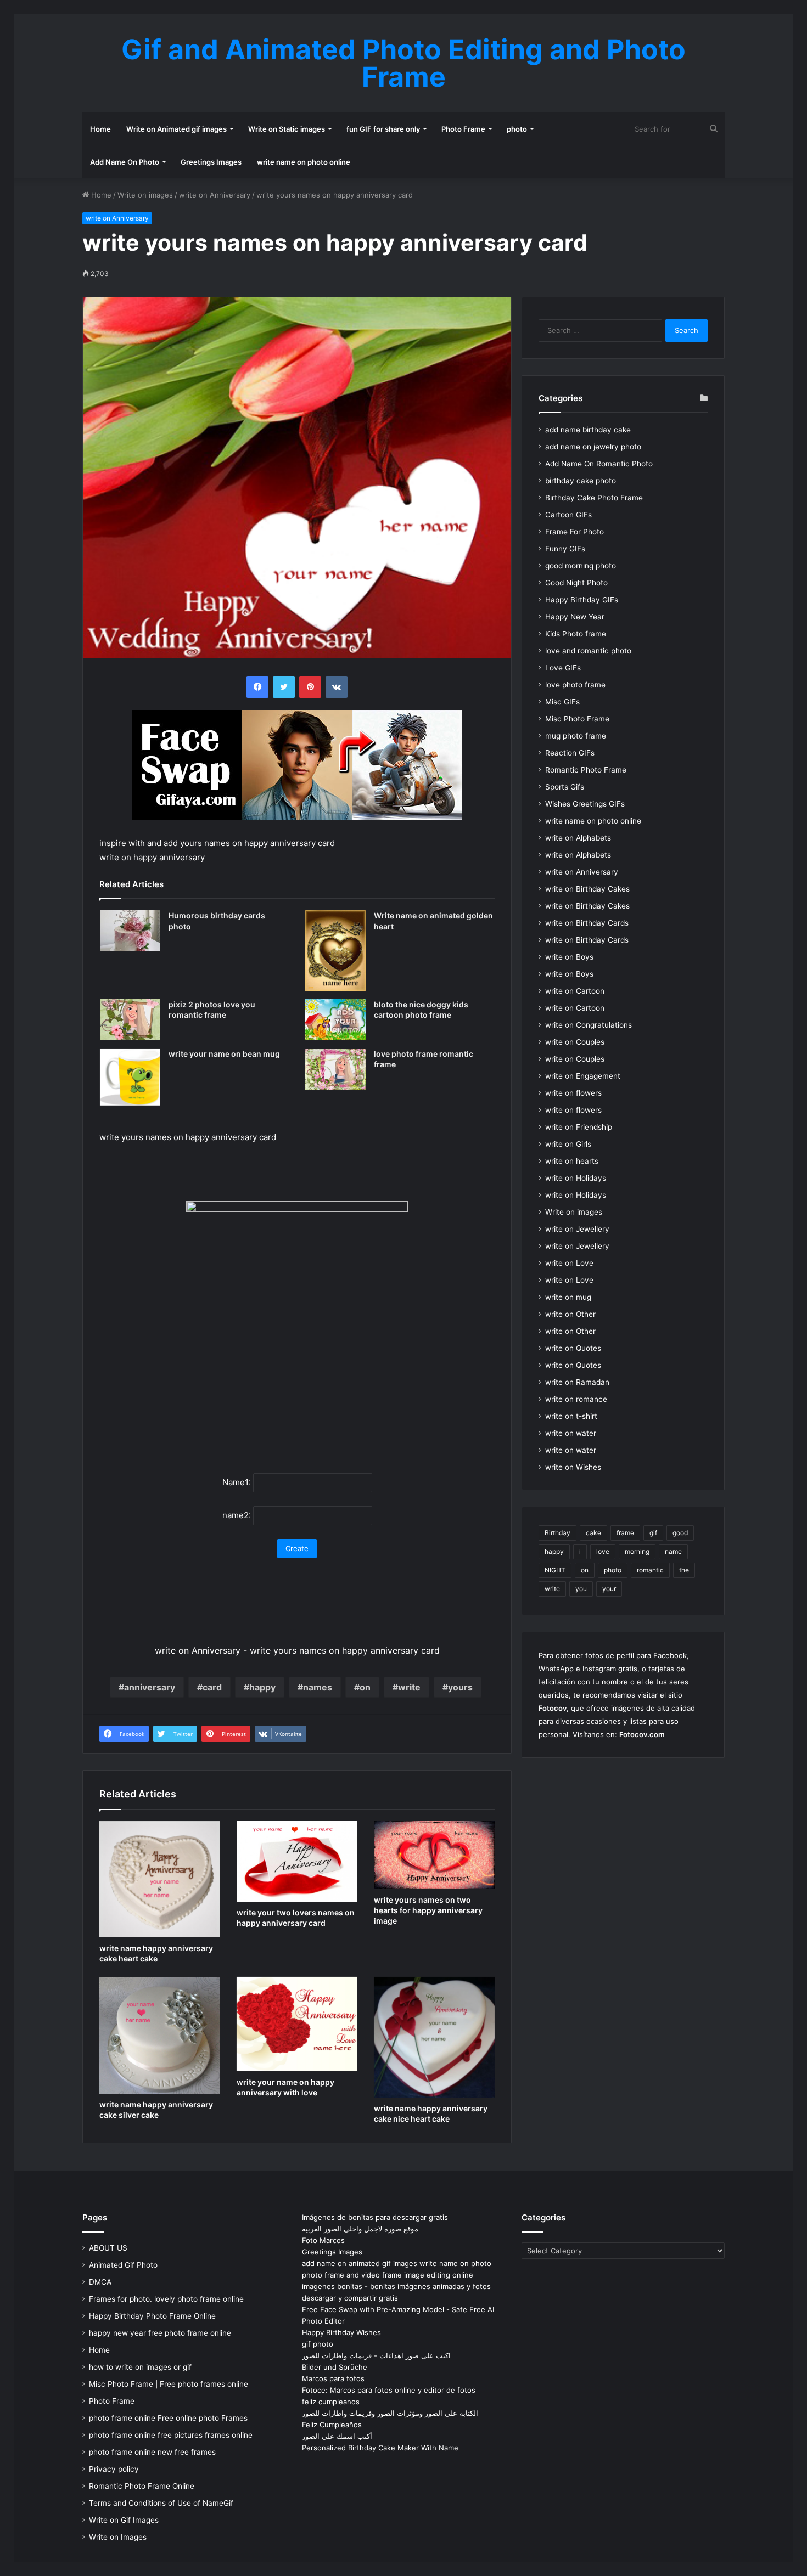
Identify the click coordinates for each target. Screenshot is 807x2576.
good (680, 1533)
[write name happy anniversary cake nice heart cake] (434, 2037)
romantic (650, 1570)
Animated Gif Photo (123, 2265)
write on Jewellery (577, 1229)
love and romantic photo (588, 651)
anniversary (150, 1687)
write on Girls (568, 1144)
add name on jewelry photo (593, 447)
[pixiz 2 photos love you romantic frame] (130, 1020)
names (318, 1687)
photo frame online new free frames (152, 2452)
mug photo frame (576, 736)
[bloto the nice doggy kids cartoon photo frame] (335, 1020)
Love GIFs (563, 668)
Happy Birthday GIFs (582, 600)
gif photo (318, 2344)
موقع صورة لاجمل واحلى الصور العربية (360, 2229)
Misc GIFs (562, 702)
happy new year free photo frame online (160, 2333)
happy (262, 1687)
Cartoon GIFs (568, 515)
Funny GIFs (565, 549)
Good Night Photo (576, 583)
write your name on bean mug (224, 1054)
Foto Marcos (323, 2240)
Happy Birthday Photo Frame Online (152, 2316)
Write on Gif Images (124, 2520)
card (212, 1687)
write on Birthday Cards (587, 923)
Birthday (557, 1533)
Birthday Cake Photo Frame (594, 498)
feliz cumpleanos (331, 2402)
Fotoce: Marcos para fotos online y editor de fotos (389, 2390)
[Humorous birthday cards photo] (130, 931)
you (581, 1589)
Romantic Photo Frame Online (142, 2486)
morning (637, 1551)
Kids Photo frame (576, 634)
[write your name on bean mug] (130, 1077)
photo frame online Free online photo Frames (168, 2418)
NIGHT (555, 1570)
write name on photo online (304, 162)
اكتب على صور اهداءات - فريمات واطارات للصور (376, 2355)
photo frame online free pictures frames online (171, 2435)
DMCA (100, 2282)
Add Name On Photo (125, 162)
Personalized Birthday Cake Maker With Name (380, 2448)
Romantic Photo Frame (586, 770)
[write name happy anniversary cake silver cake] (160, 2035)
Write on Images (118, 2537)
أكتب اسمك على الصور (337, 2436)
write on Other (570, 1314)
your (609, 1589)
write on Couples (575, 1042)
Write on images (145, 195)
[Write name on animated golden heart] (335, 951)
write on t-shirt (571, 1416)
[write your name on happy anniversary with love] (297, 2024)
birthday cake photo (581, 481)
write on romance (576, 1399)
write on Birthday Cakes (587, 889)
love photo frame (575, 685)
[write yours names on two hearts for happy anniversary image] (434, 1855)
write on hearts (572, 1161)
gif (653, 1533)
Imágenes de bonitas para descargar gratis (375, 2217)
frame (625, 1533)
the (684, 1570)
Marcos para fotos (333, 2378)
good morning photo (581, 566)
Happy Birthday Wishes (341, 2332)
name (673, 1551)
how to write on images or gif (140, 2367)
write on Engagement (583, 1076)
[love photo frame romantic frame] (335, 1069)
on (365, 1687)
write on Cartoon (575, 991)
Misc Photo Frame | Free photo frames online (169, 2384)
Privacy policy (114, 2469)
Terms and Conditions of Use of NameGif (161, 2503)
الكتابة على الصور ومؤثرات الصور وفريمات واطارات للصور (390, 2413)
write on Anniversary (215, 195)
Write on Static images (287, 129)
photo (517, 129)
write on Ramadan (577, 1382)
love (603, 1551)
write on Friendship (579, 1127)
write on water (571, 1433)
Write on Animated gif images (176, 129)
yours (460, 1687)
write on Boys (569, 957)
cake (593, 1533)
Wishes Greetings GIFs (585, 804)
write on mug (568, 1297)
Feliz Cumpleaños (332, 2425)
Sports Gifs (565, 787)
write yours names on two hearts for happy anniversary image (428, 1910)
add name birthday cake (588, 430)
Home (100, 129)
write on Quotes (573, 1348)
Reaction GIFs (570, 753)
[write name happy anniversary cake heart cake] (160, 1879)
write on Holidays (576, 1178)
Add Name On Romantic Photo (599, 464)
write (409, 1687)
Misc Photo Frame (577, 719)
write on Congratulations (589, 1025)
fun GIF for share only (383, 129)
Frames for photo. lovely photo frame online (166, 2299)
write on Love (569, 1263)
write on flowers (573, 1093)
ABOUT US (108, 2248)
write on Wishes (573, 1467)
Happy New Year (575, 617)
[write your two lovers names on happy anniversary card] (297, 1861)
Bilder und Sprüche (335, 2367)
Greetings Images (211, 162)
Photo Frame (463, 129)
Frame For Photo (575, 532)
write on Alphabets (578, 838)
